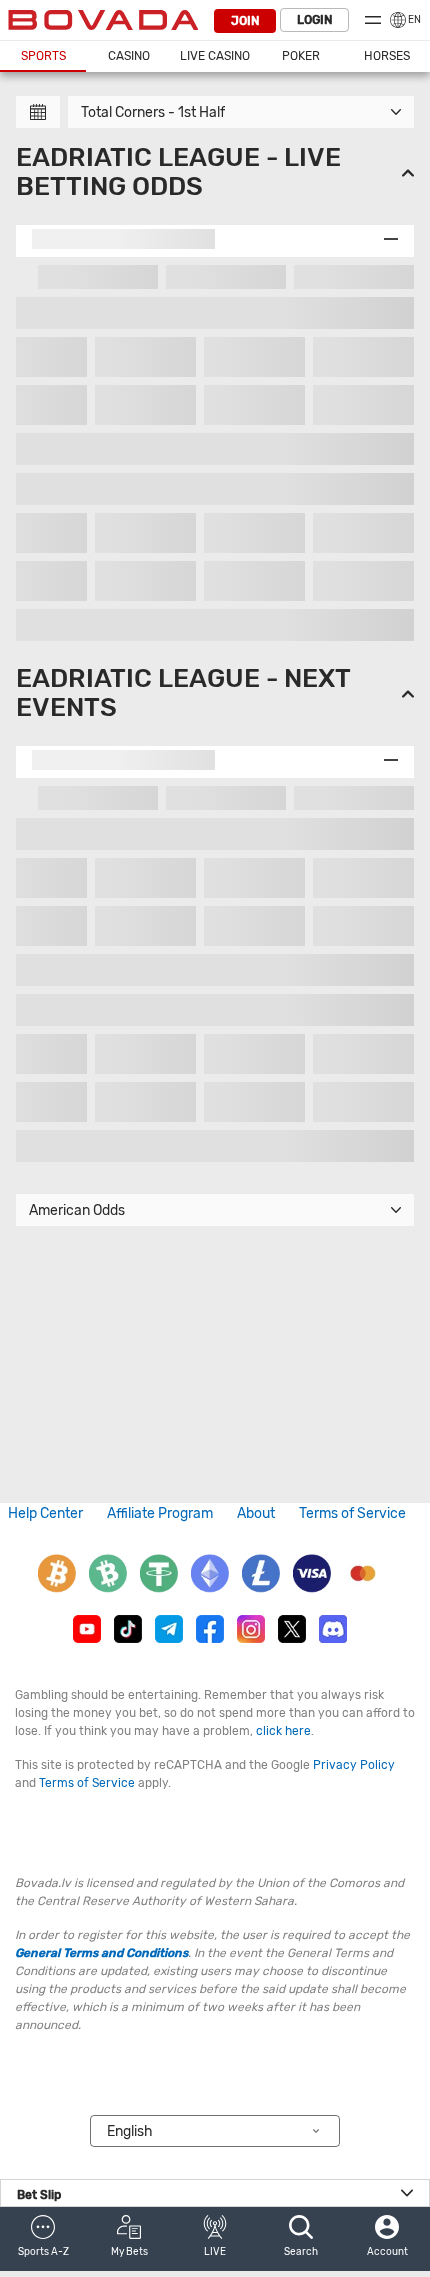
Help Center (45, 1513)
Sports (43, 56)
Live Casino (215, 56)
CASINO (129, 56)
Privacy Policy (354, 1765)
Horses (387, 56)
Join (245, 21)
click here (283, 1731)
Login (314, 20)
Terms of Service (352, 1513)
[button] (43, 2239)
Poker (301, 56)
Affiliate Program (160, 1513)
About (256, 1513)
